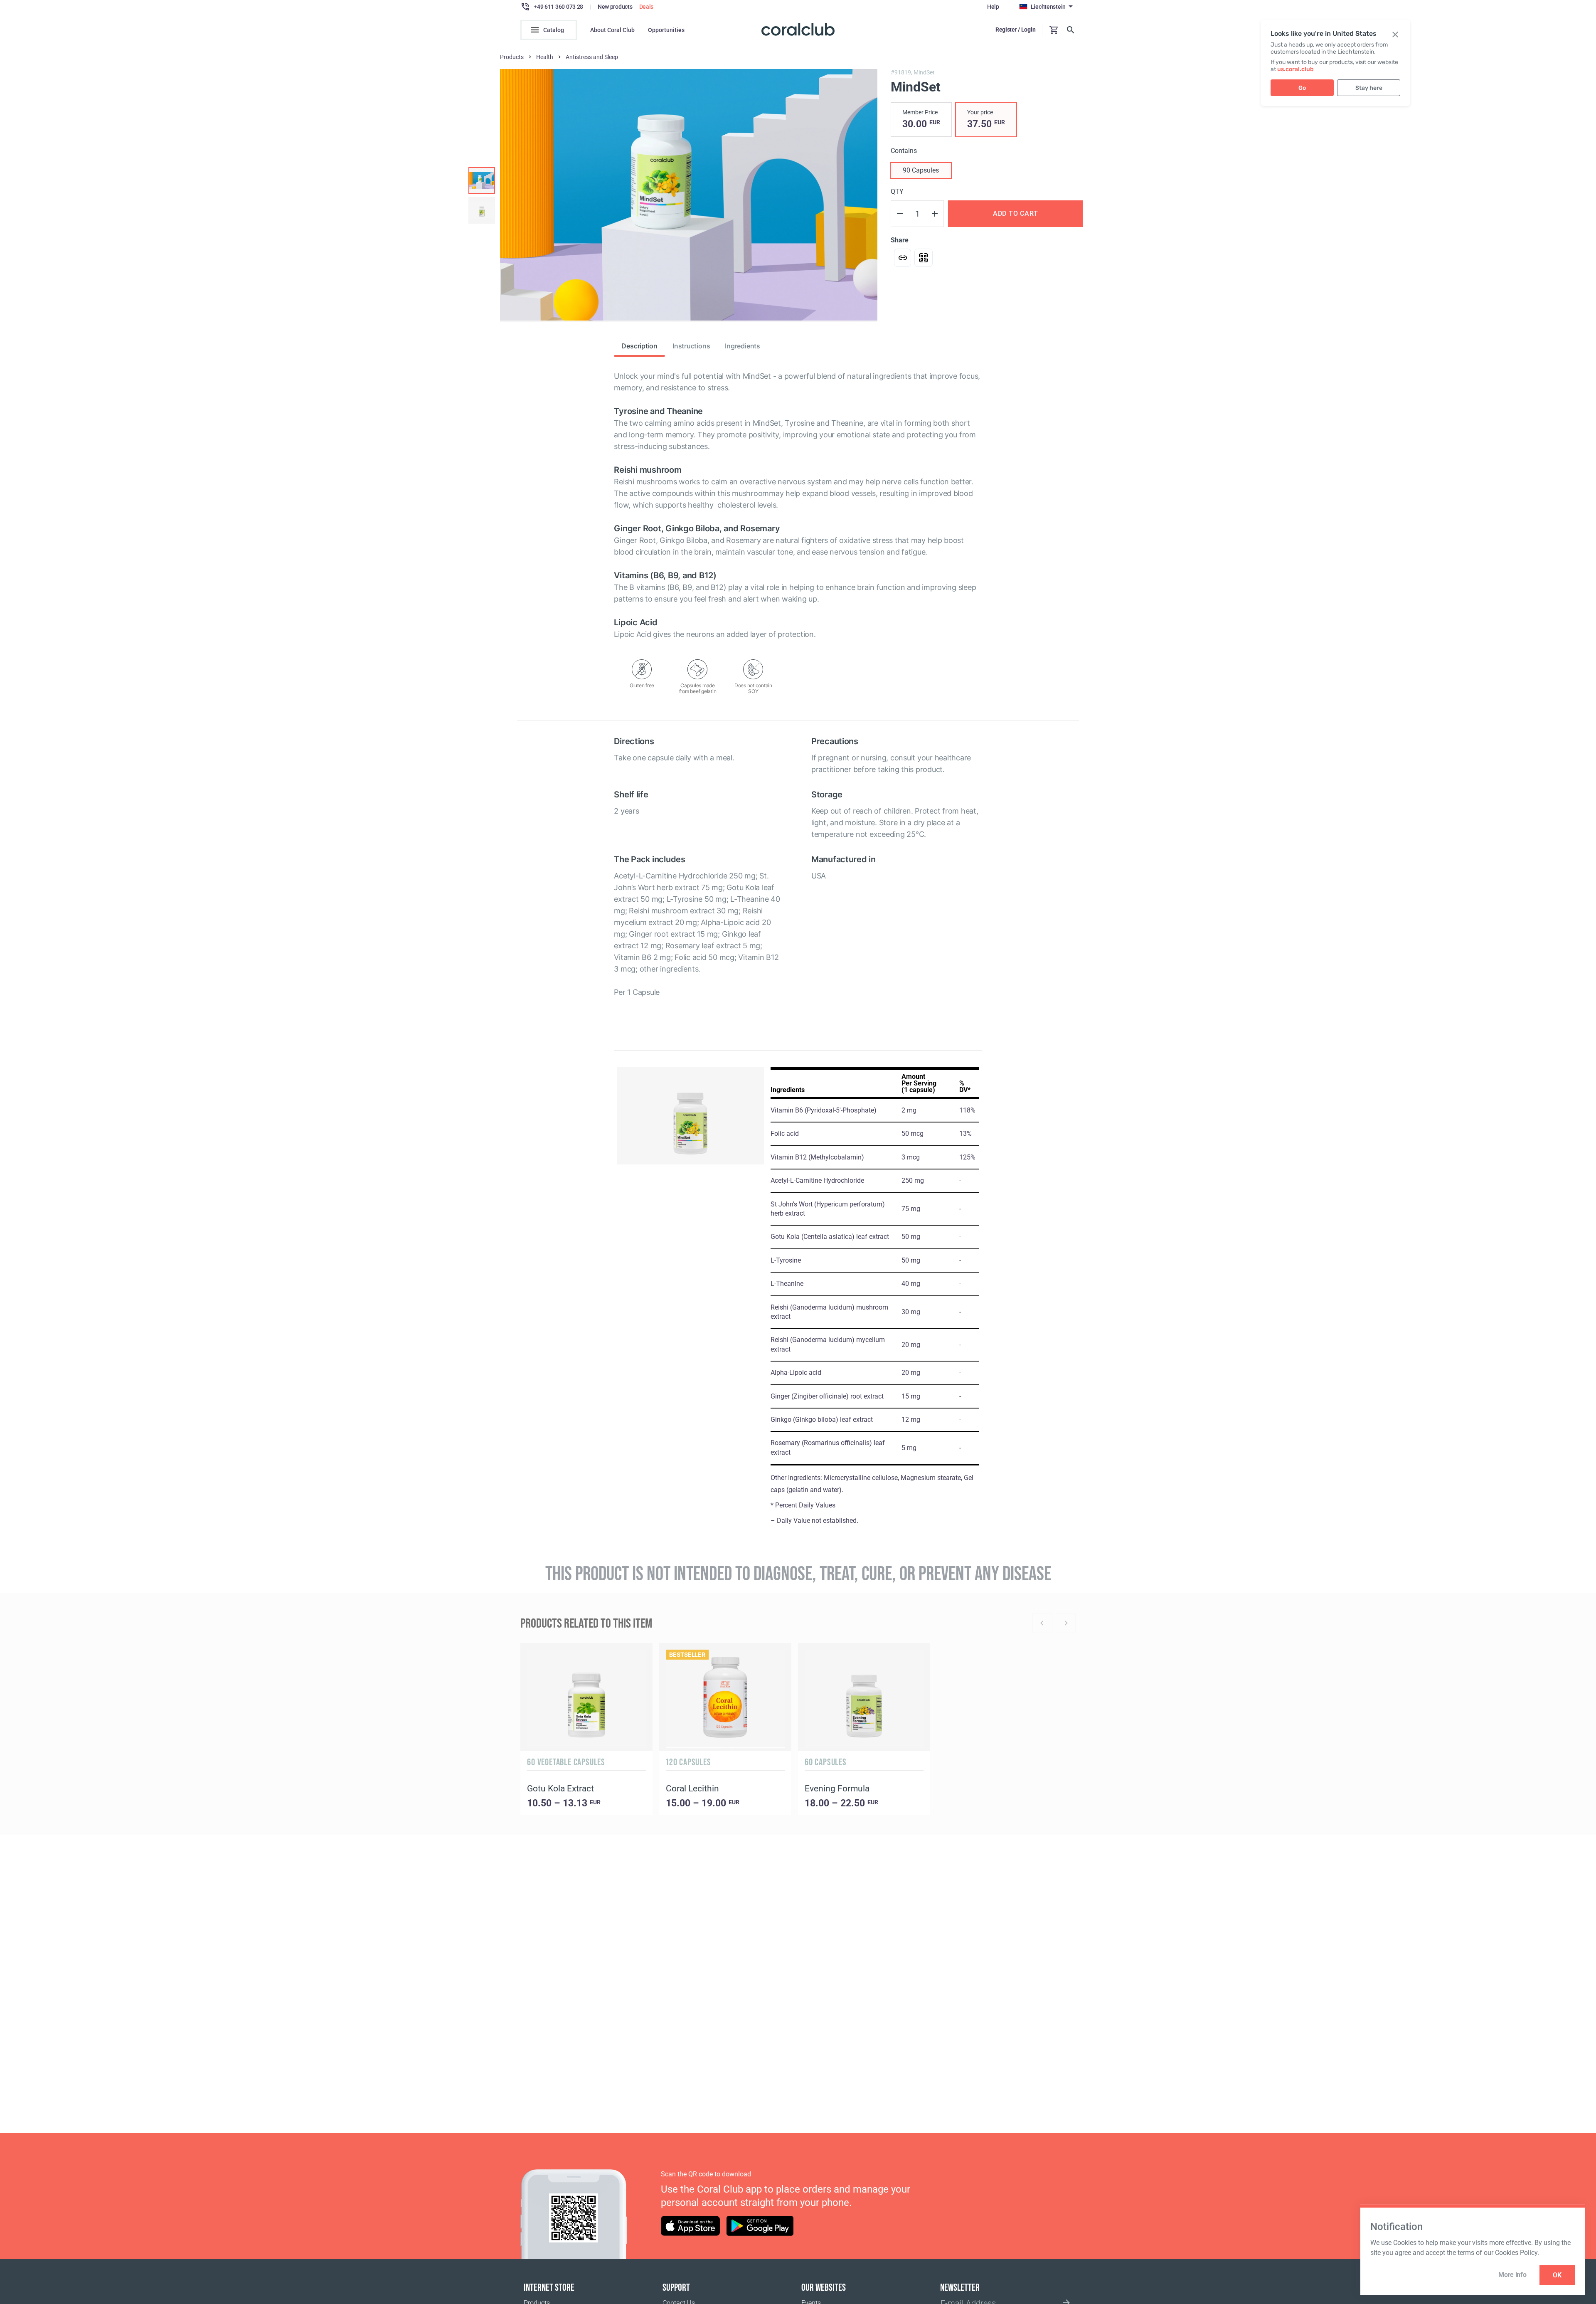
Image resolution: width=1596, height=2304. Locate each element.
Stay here (1369, 88)
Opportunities (666, 30)
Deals (647, 7)
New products (615, 7)
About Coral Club (612, 30)
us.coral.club (1296, 69)
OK (1557, 2275)
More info (1512, 2275)
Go (1302, 88)
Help (993, 7)
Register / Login (1016, 30)
